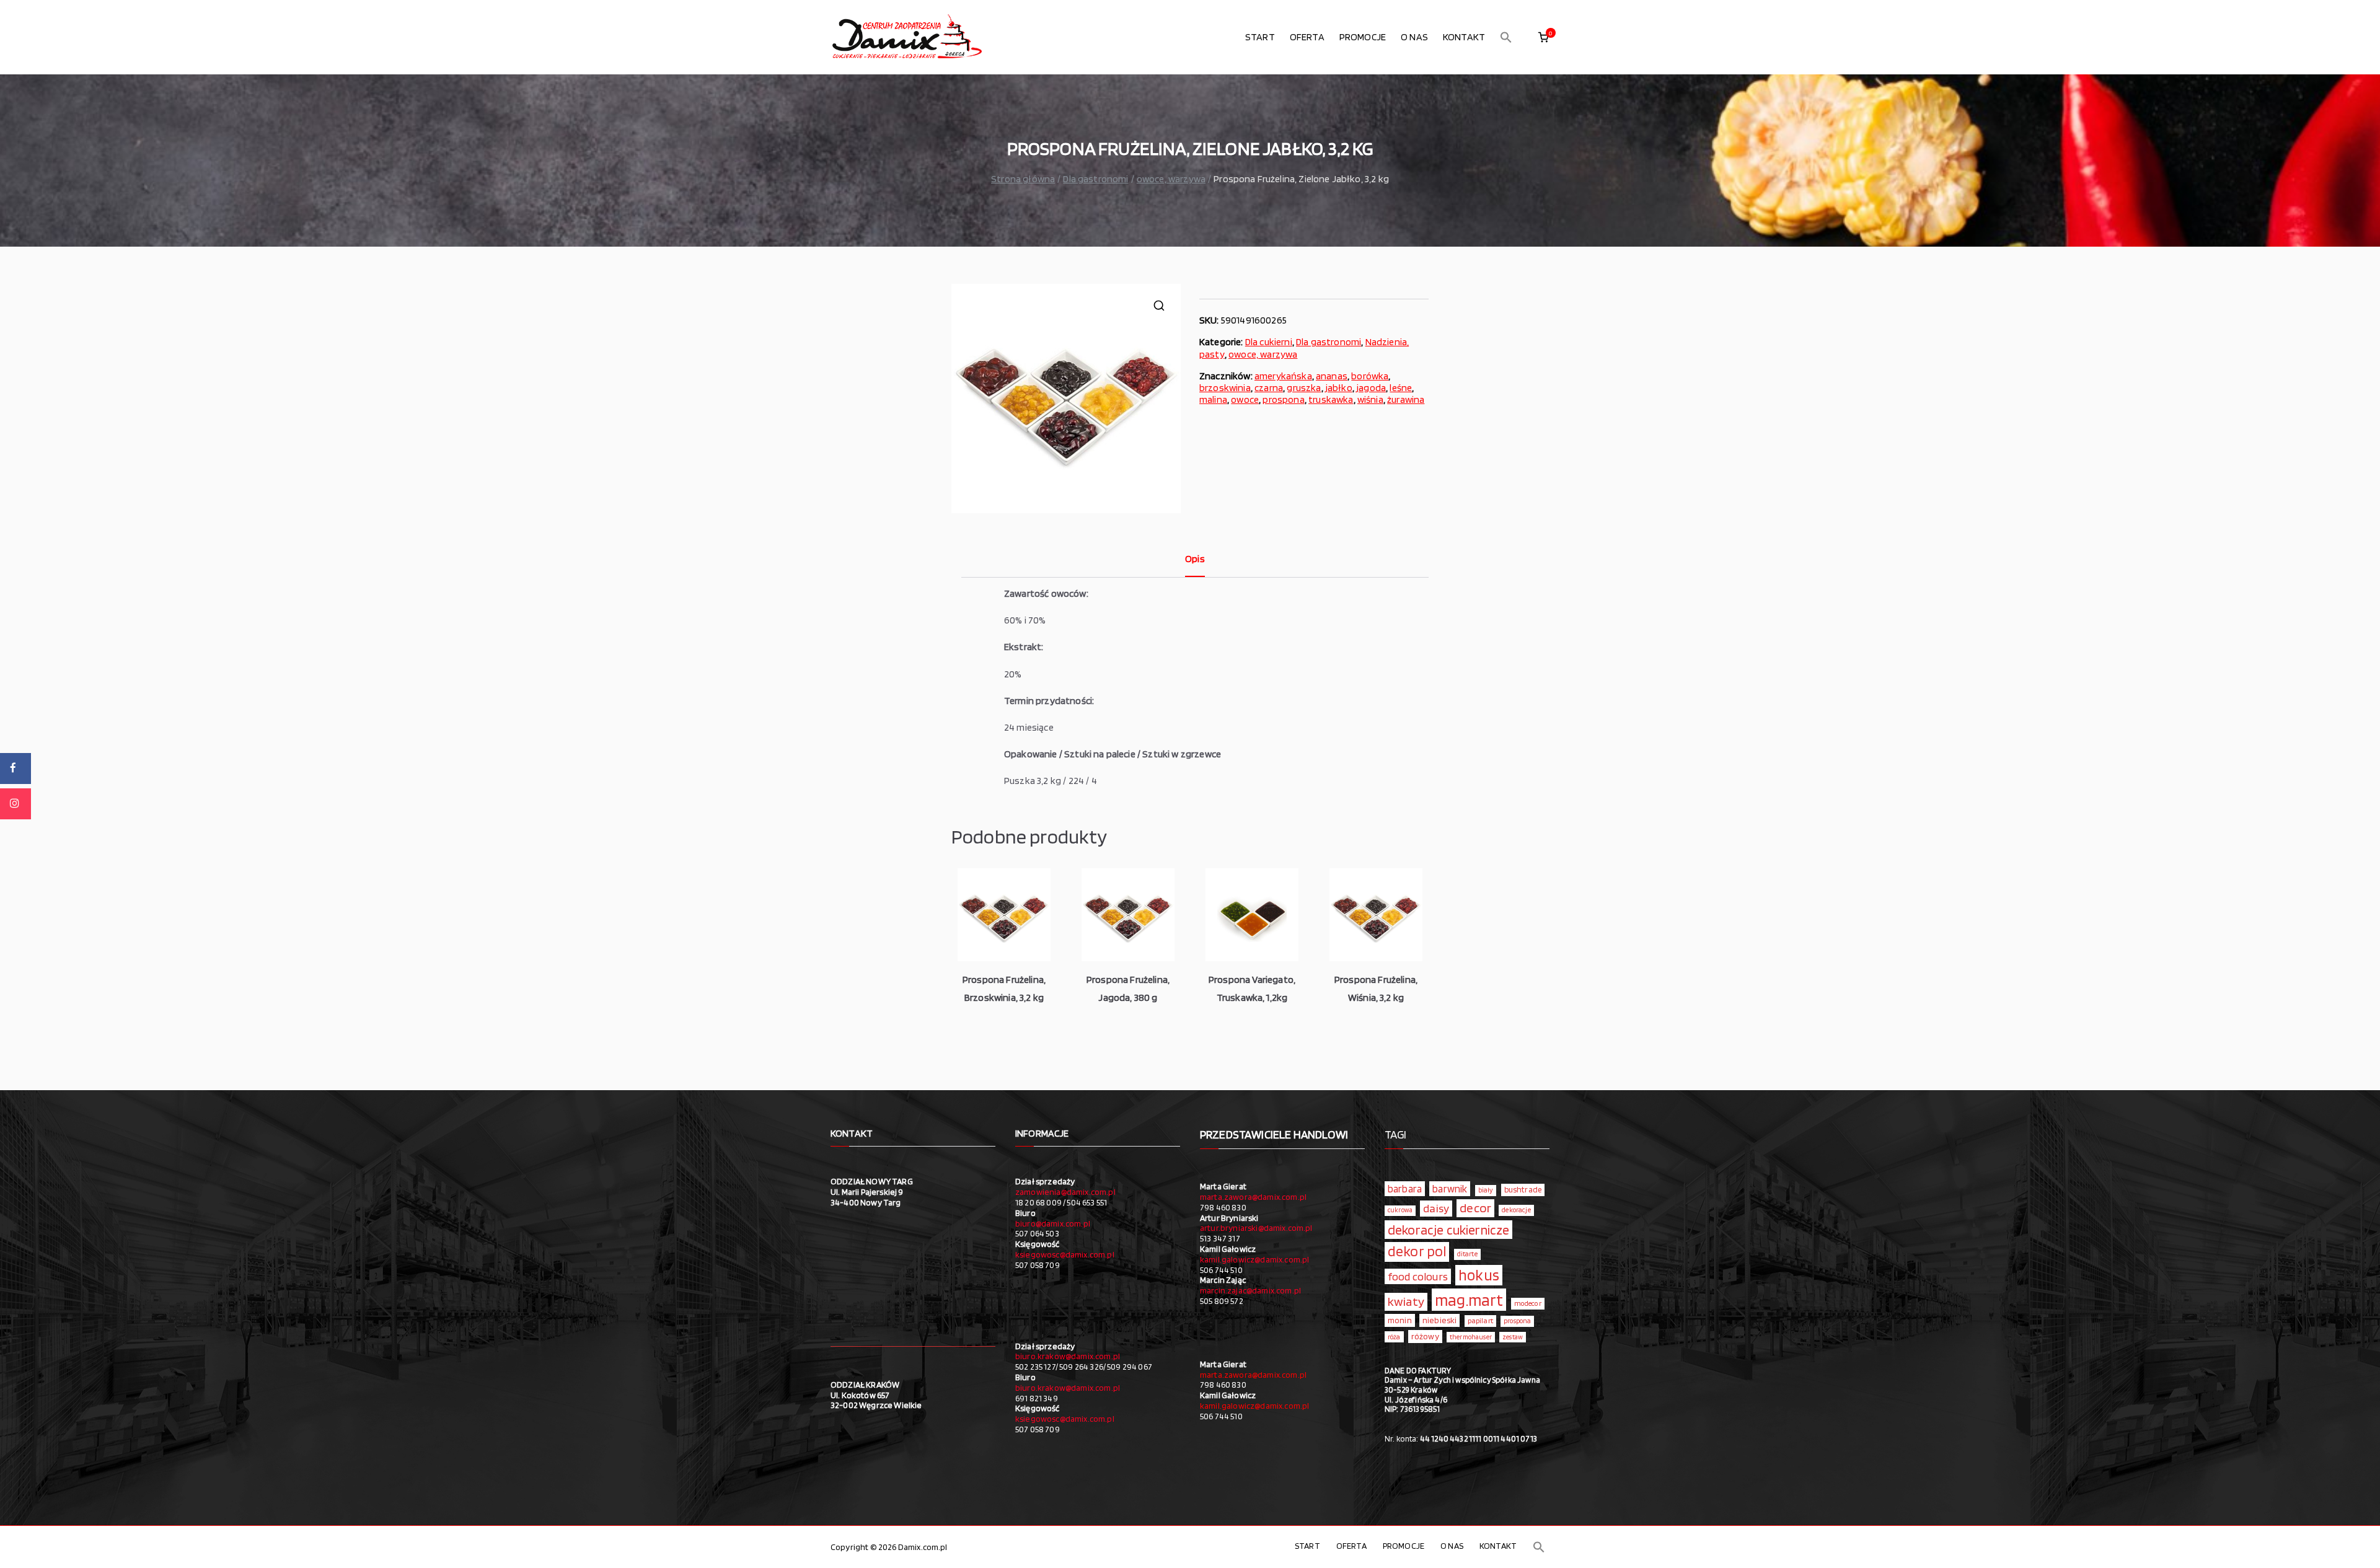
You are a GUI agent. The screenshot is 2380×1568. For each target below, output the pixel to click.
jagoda (1371, 388)
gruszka (1304, 388)
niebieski (1439, 1320)
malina (1213, 399)
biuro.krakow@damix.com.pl (1068, 1356)
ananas (1332, 376)
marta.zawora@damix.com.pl (1253, 1197)
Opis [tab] (1195, 559)
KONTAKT (1464, 37)
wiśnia (1370, 399)
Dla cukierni (1269, 342)
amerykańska (1283, 376)
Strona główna (1023, 179)
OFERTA (1307, 37)
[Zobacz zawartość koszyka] (1543, 37)
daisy (1436, 1208)
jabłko (1339, 388)
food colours (1418, 1276)
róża (1394, 1337)
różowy (1425, 1336)
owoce (1245, 399)
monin (1400, 1320)
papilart (1480, 1320)
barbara (1405, 1189)
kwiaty (1406, 1301)
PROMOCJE (1363, 37)
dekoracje (1516, 1210)
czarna (1269, 388)
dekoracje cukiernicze (1448, 1230)
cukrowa (1400, 1210)
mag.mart (1469, 1300)
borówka (1370, 376)
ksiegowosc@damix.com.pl (1065, 1254)
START (1260, 37)
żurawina (1406, 399)
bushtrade (1523, 1189)
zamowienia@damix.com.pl (1065, 1192)
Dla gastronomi (1095, 179)
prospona (1283, 399)
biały (1486, 1190)
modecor (1528, 1303)
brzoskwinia (1225, 388)
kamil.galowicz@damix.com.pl (1254, 1259)
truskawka (1331, 399)
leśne (1401, 388)
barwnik (1450, 1189)
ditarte (1467, 1254)
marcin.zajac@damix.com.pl (1250, 1290)
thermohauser (1471, 1337)
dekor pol (1417, 1251)
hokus (1479, 1275)
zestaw (1513, 1337)
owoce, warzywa (1171, 179)
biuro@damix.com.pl (1053, 1223)
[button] (1506, 37)
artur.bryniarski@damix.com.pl (1256, 1228)
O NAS (1414, 37)
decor (1475, 1208)
